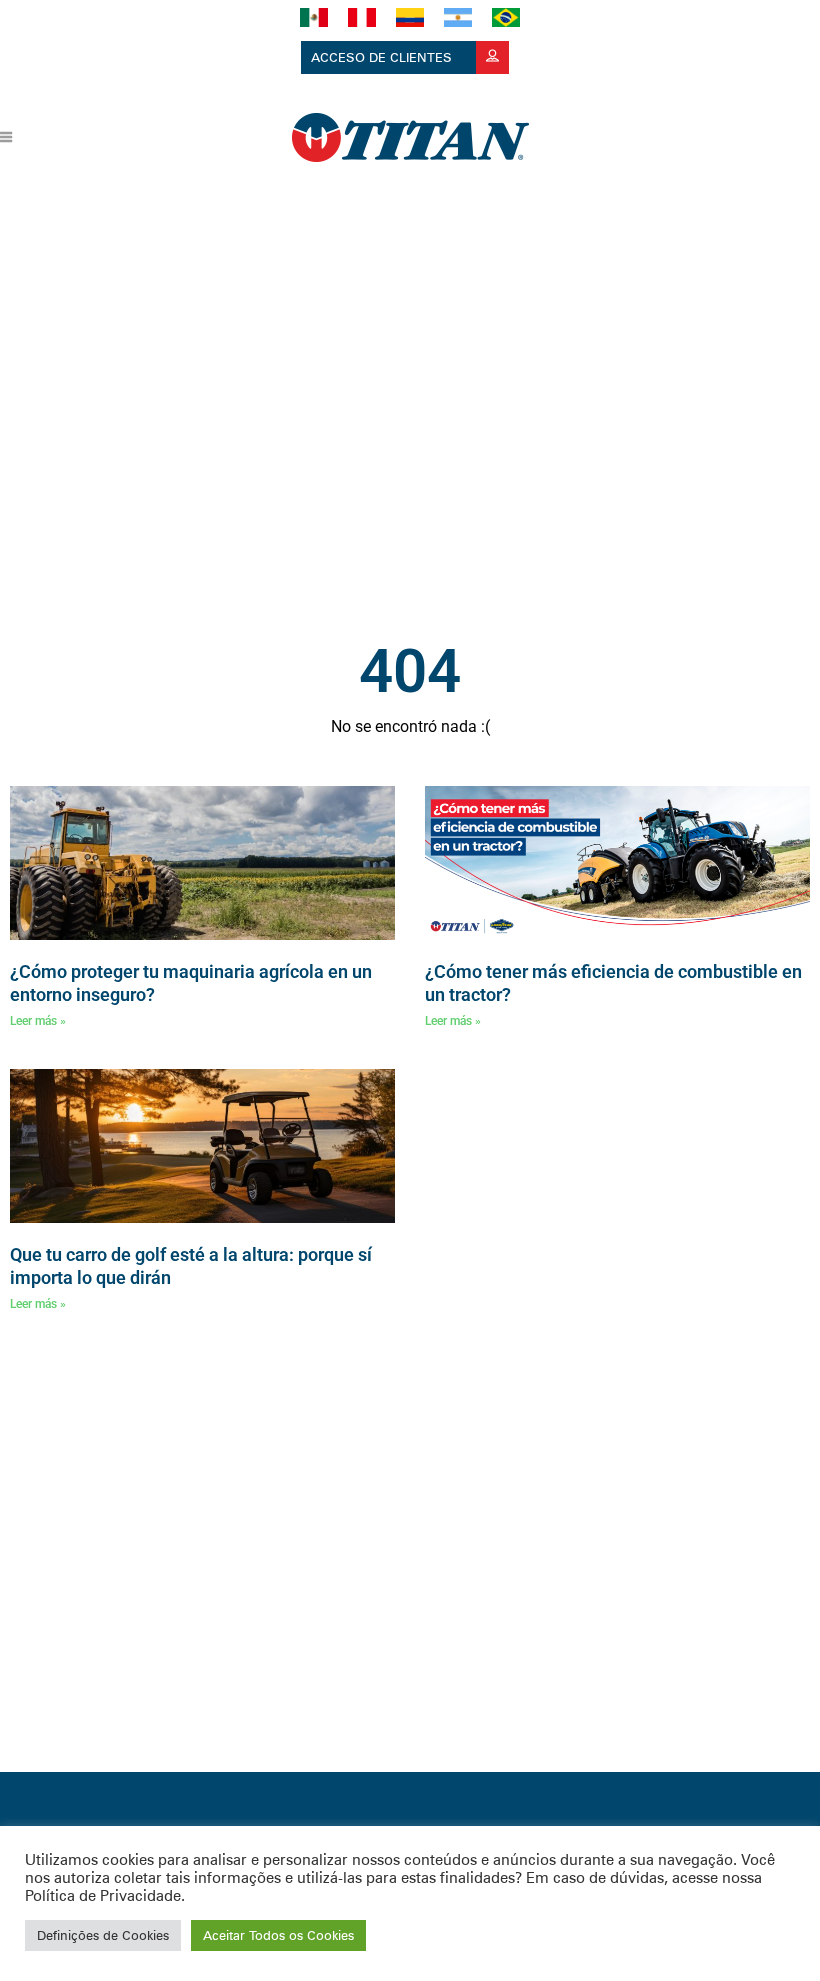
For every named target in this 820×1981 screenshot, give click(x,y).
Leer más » (38, 1021)
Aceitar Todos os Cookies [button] (278, 1935)
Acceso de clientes (383, 57)
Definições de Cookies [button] (103, 1935)
